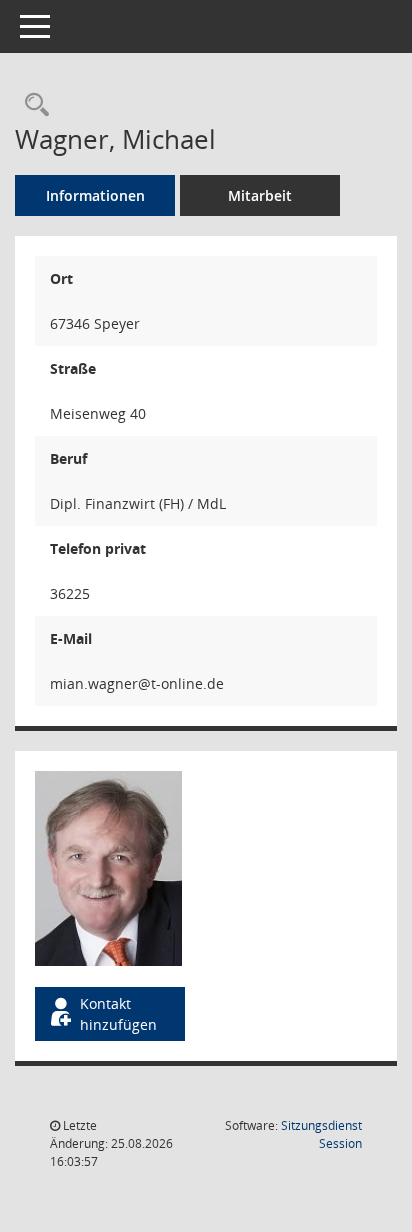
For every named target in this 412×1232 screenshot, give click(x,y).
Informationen (95, 195)
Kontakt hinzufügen (118, 1014)
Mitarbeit (260, 195)
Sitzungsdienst (321, 1134)
